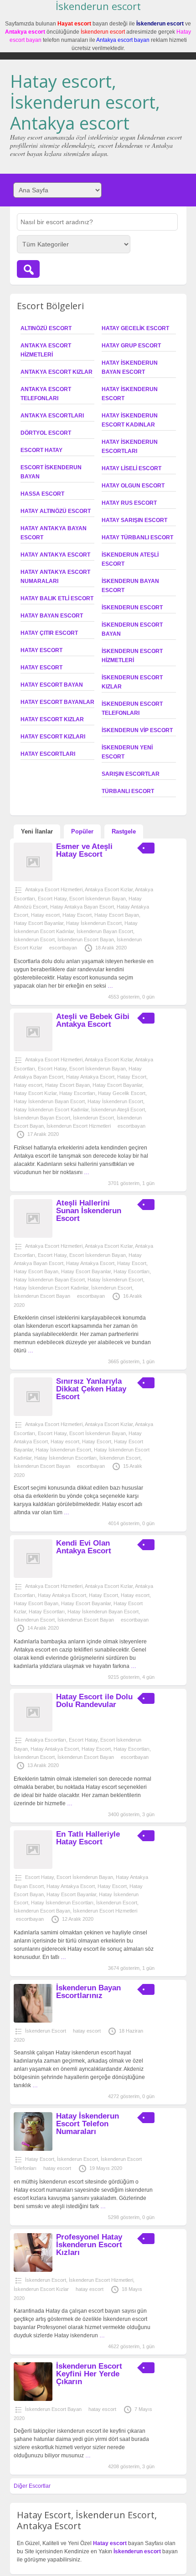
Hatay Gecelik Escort (135, 328)
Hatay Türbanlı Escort (137, 537)
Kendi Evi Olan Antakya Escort (84, 1547)
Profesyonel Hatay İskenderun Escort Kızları (89, 2245)
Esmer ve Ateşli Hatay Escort (84, 850)
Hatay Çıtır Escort (49, 633)
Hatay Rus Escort (129, 503)
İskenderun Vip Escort (137, 730)
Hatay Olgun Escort (133, 486)
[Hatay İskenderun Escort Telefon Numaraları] (33, 2149)
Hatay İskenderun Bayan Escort (49, 1101)
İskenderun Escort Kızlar (41, 2289)
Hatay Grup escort (131, 346)
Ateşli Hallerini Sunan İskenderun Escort (89, 1211)
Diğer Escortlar (32, 2486)
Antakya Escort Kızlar (57, 372)
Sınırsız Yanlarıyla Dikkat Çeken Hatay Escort (91, 1389)
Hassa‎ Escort (42, 494)
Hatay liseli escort (132, 468)
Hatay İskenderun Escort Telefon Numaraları (88, 2124)
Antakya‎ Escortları (52, 416)
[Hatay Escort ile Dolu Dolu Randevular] (33, 1730)
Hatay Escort (41, 650)
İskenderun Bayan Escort (105, 931)
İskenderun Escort (132, 608)
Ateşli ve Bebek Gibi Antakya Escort (93, 1020)
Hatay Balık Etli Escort (57, 598)
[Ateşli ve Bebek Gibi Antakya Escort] (33, 1049)
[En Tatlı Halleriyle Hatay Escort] (33, 1867)
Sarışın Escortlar (131, 774)
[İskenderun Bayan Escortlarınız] (33, 2021)
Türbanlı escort (128, 791)
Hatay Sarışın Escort (134, 520)
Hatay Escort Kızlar (52, 719)
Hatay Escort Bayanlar (57, 702)
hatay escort (87, 2031)
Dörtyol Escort (46, 433)
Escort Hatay (41, 450)
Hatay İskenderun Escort (94, 923)
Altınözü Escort (46, 328)
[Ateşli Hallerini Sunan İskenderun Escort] (33, 1236)
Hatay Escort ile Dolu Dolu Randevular (94, 1701)
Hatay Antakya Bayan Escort (82, 907)
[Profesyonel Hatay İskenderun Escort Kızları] (33, 2270)
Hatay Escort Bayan (52, 685)
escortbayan (63, 948)
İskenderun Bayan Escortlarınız (88, 1992)
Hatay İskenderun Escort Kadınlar (51, 1110)
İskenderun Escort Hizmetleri (79, 1126)
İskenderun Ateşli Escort (118, 1110)
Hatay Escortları (48, 754)
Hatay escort (41, 668)
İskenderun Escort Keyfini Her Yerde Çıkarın (89, 2374)
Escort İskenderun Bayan (98, 899)
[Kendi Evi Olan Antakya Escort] (33, 1576)
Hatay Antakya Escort (55, 555)
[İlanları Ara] (28, 269)
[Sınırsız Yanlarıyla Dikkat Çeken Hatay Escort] (33, 1414)
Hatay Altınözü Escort (56, 511)
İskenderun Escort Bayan (86, 939)
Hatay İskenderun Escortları (65, 1458)
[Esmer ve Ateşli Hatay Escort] (33, 879)
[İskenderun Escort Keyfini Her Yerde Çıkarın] (33, 2399)
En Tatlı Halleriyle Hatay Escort (88, 1838)
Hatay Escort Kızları (53, 737)
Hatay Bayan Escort (52, 616)
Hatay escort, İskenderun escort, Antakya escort (85, 102)
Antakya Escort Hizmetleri (54, 889)
